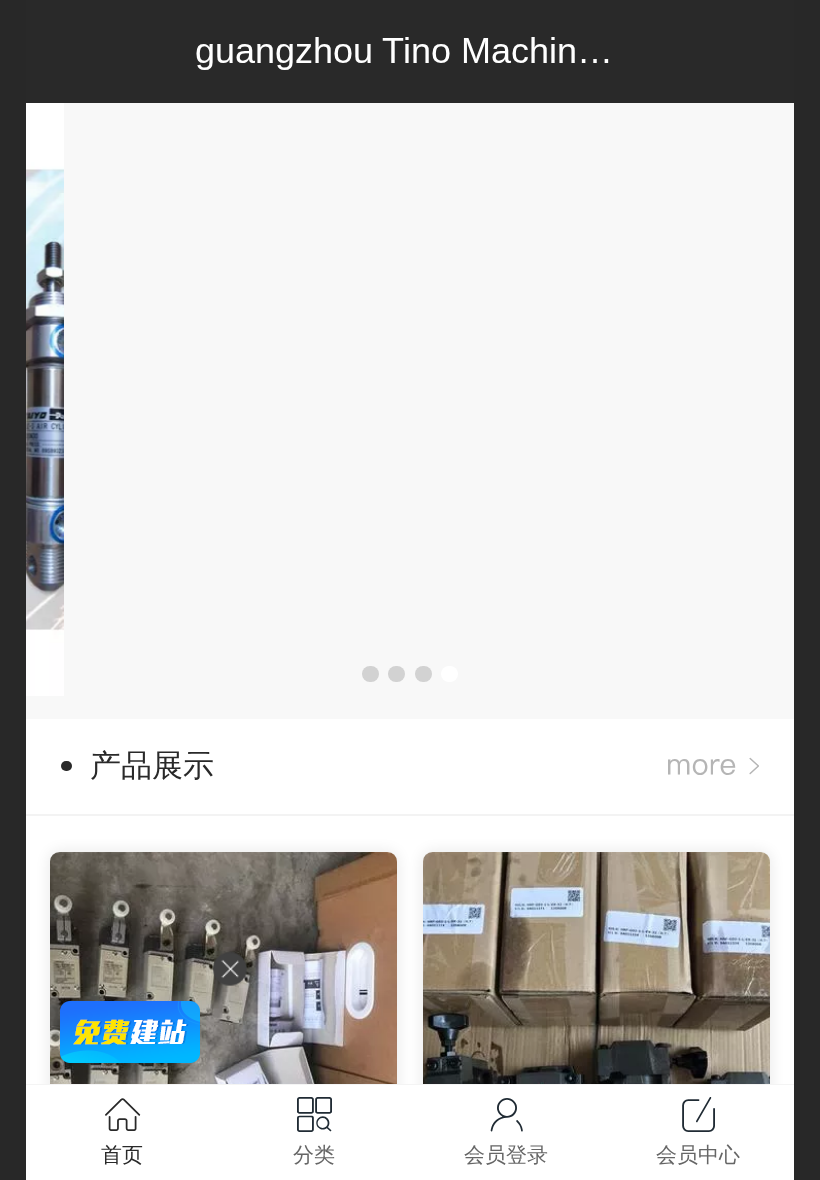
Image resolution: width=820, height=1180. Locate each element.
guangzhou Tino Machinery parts (456, 50)
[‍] (713, 766)
